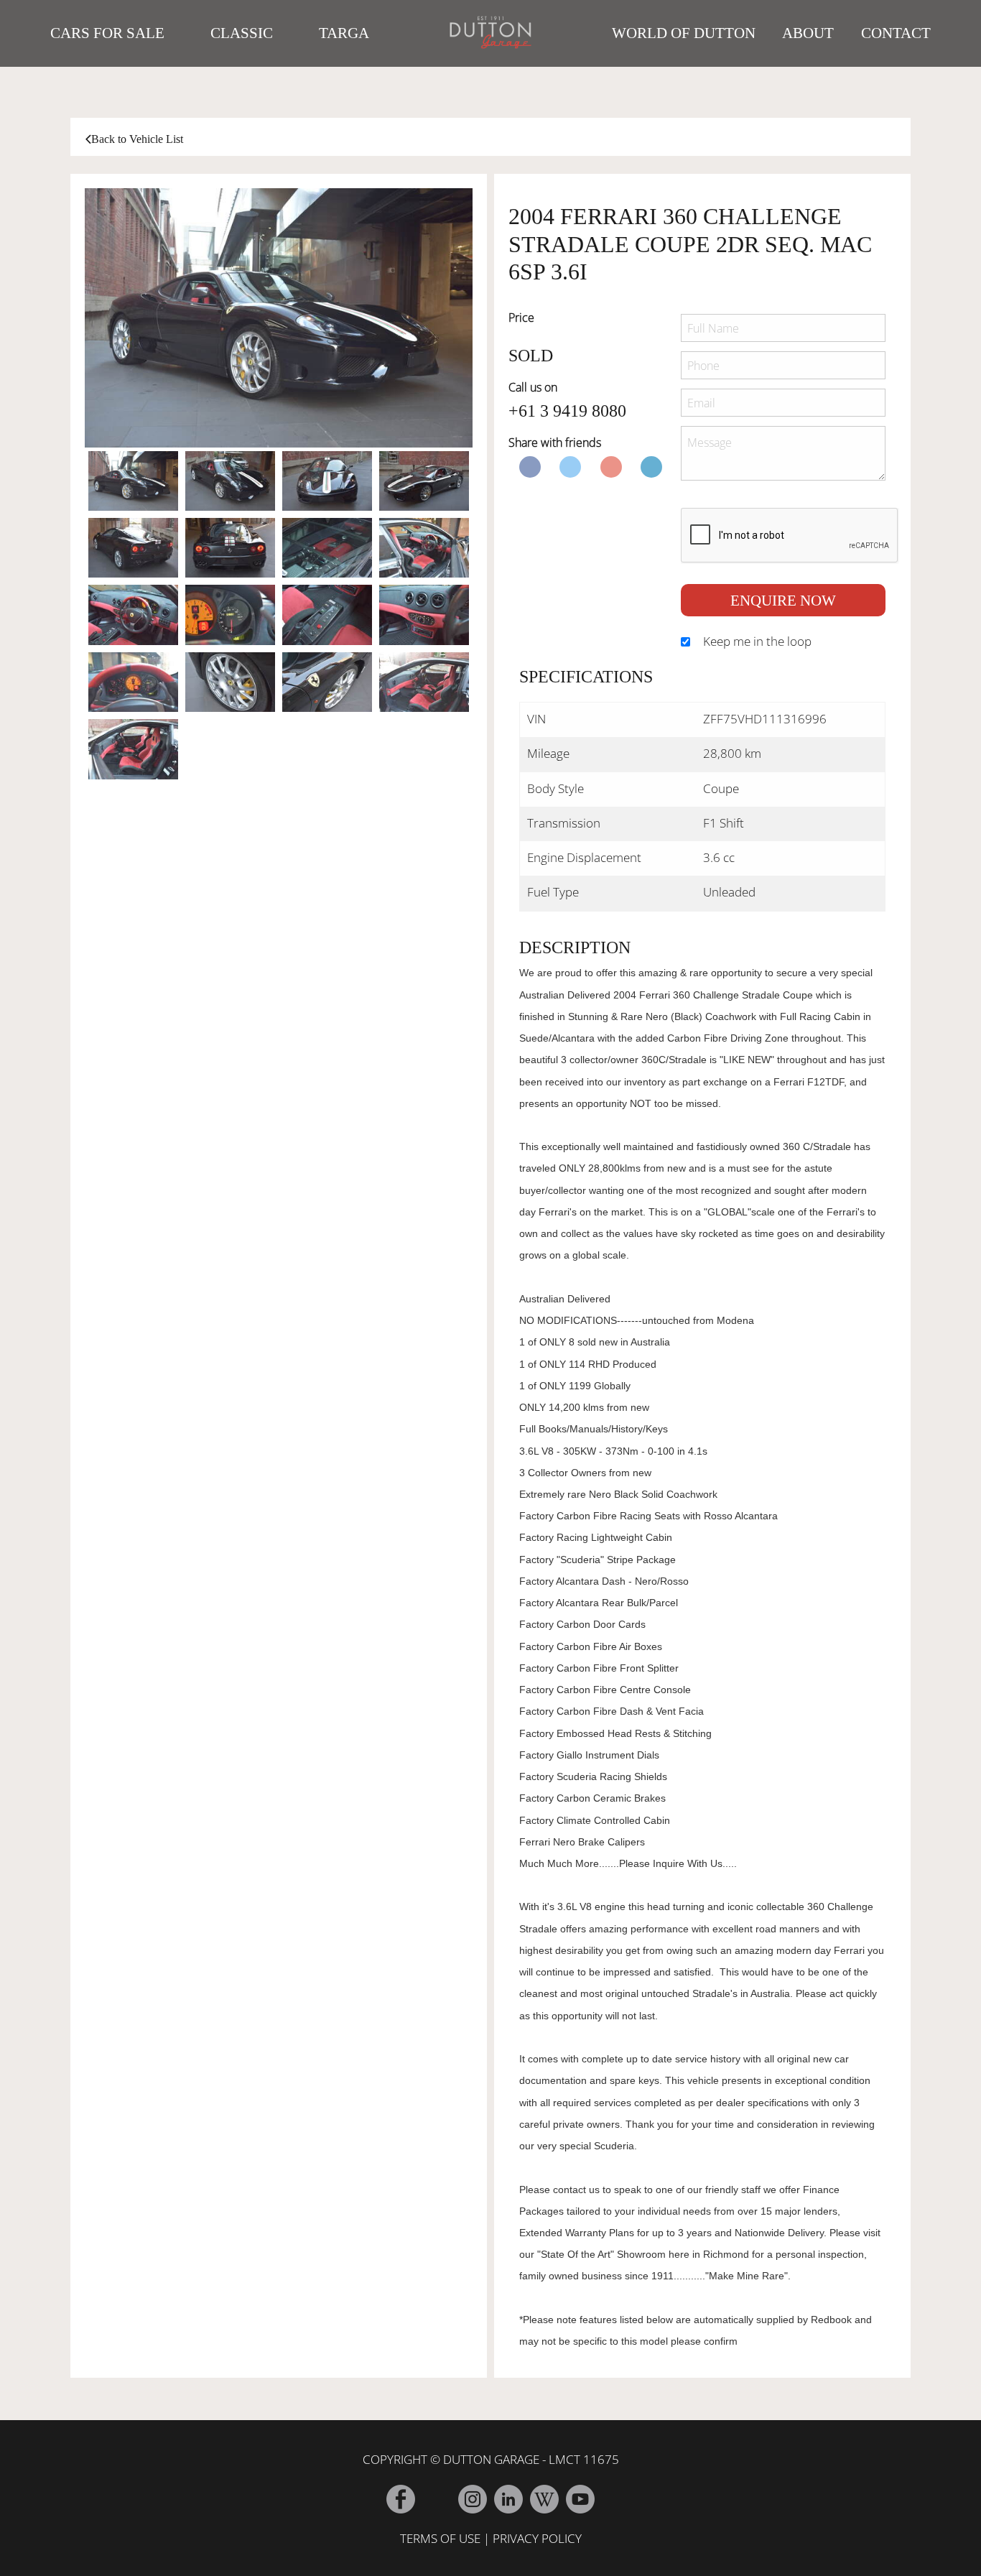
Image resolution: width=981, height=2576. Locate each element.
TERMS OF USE (440, 2538)
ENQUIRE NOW (783, 600)
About (808, 33)
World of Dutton (684, 33)
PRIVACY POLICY (537, 2538)
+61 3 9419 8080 (567, 411)
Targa (344, 33)
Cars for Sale (107, 33)
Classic (242, 33)
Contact (896, 33)
